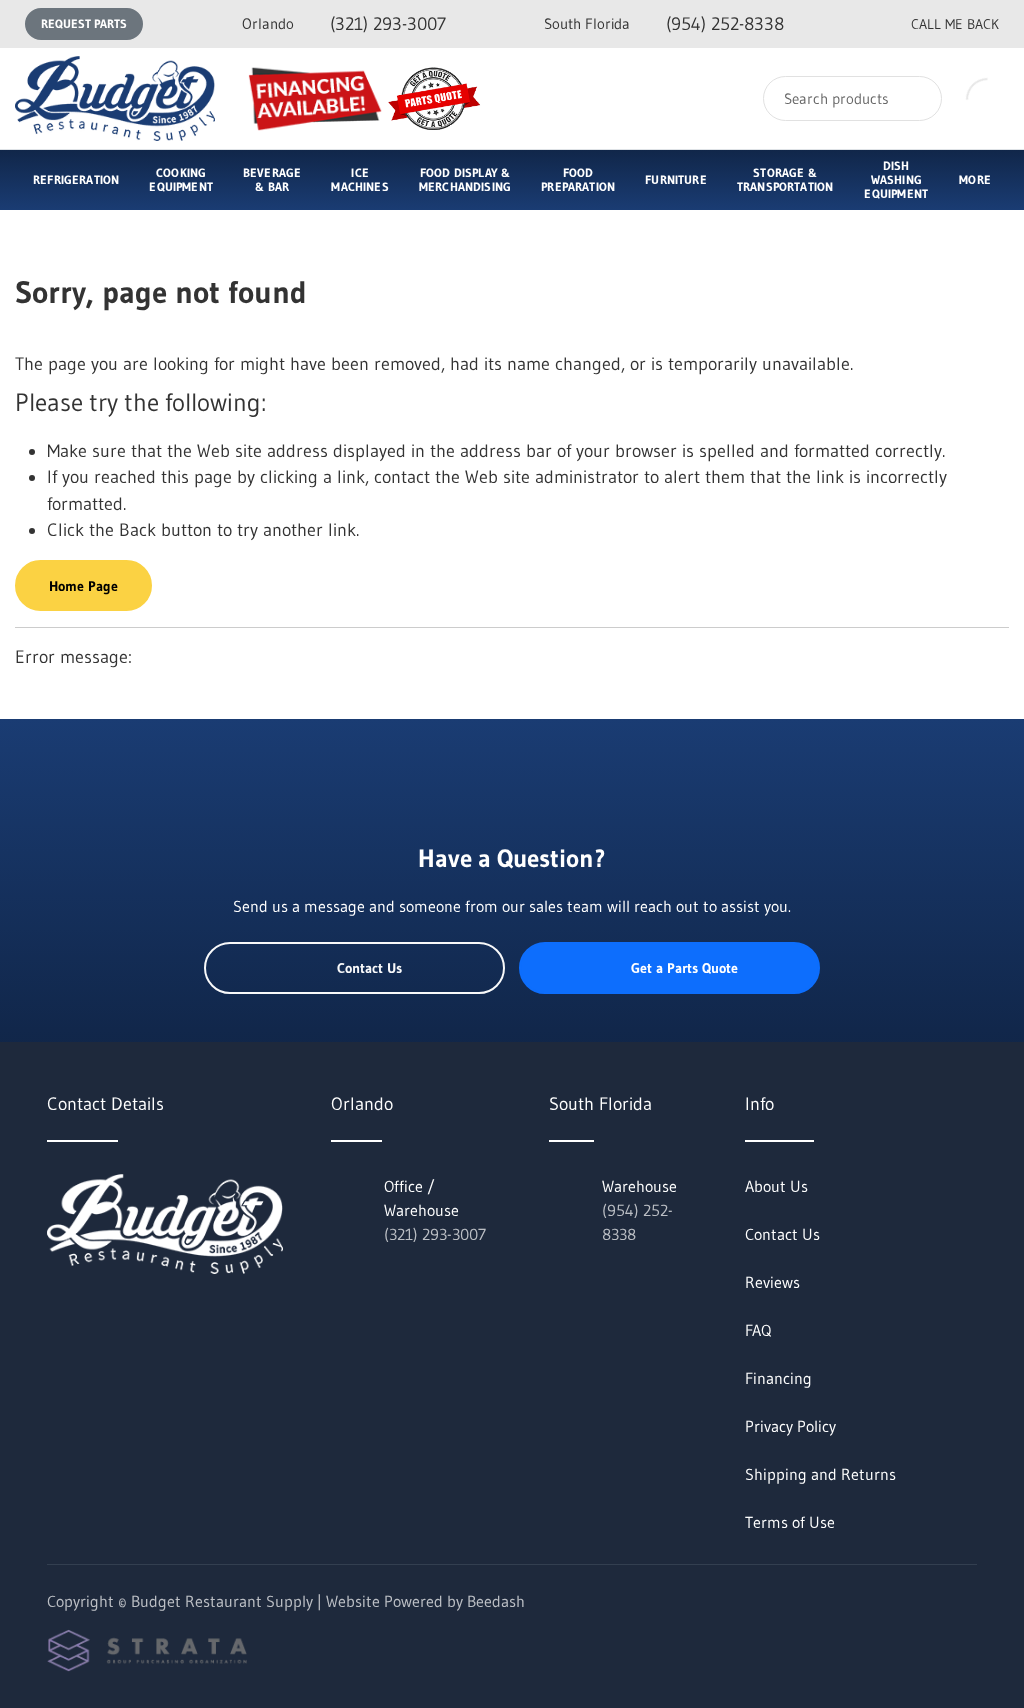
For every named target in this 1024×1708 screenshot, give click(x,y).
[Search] (913, 98)
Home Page (83, 586)
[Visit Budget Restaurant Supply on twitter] (56, 1318)
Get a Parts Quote (684, 968)
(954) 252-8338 (664, 24)
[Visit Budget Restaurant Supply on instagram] (140, 1318)
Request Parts (84, 23)
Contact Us (369, 968)
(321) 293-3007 (344, 24)
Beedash (496, 1601)
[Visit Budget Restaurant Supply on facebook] (98, 1318)
